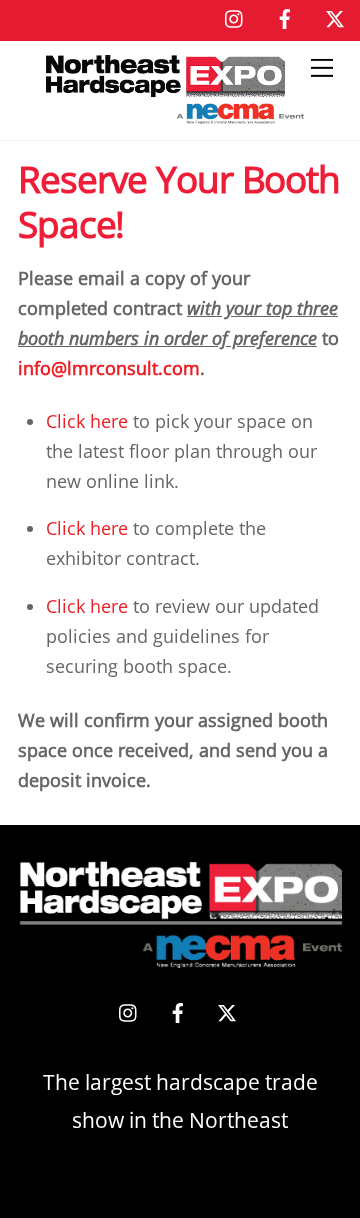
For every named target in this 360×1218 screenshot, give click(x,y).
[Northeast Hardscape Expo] (175, 114)
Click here (87, 421)
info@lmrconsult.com (109, 368)
